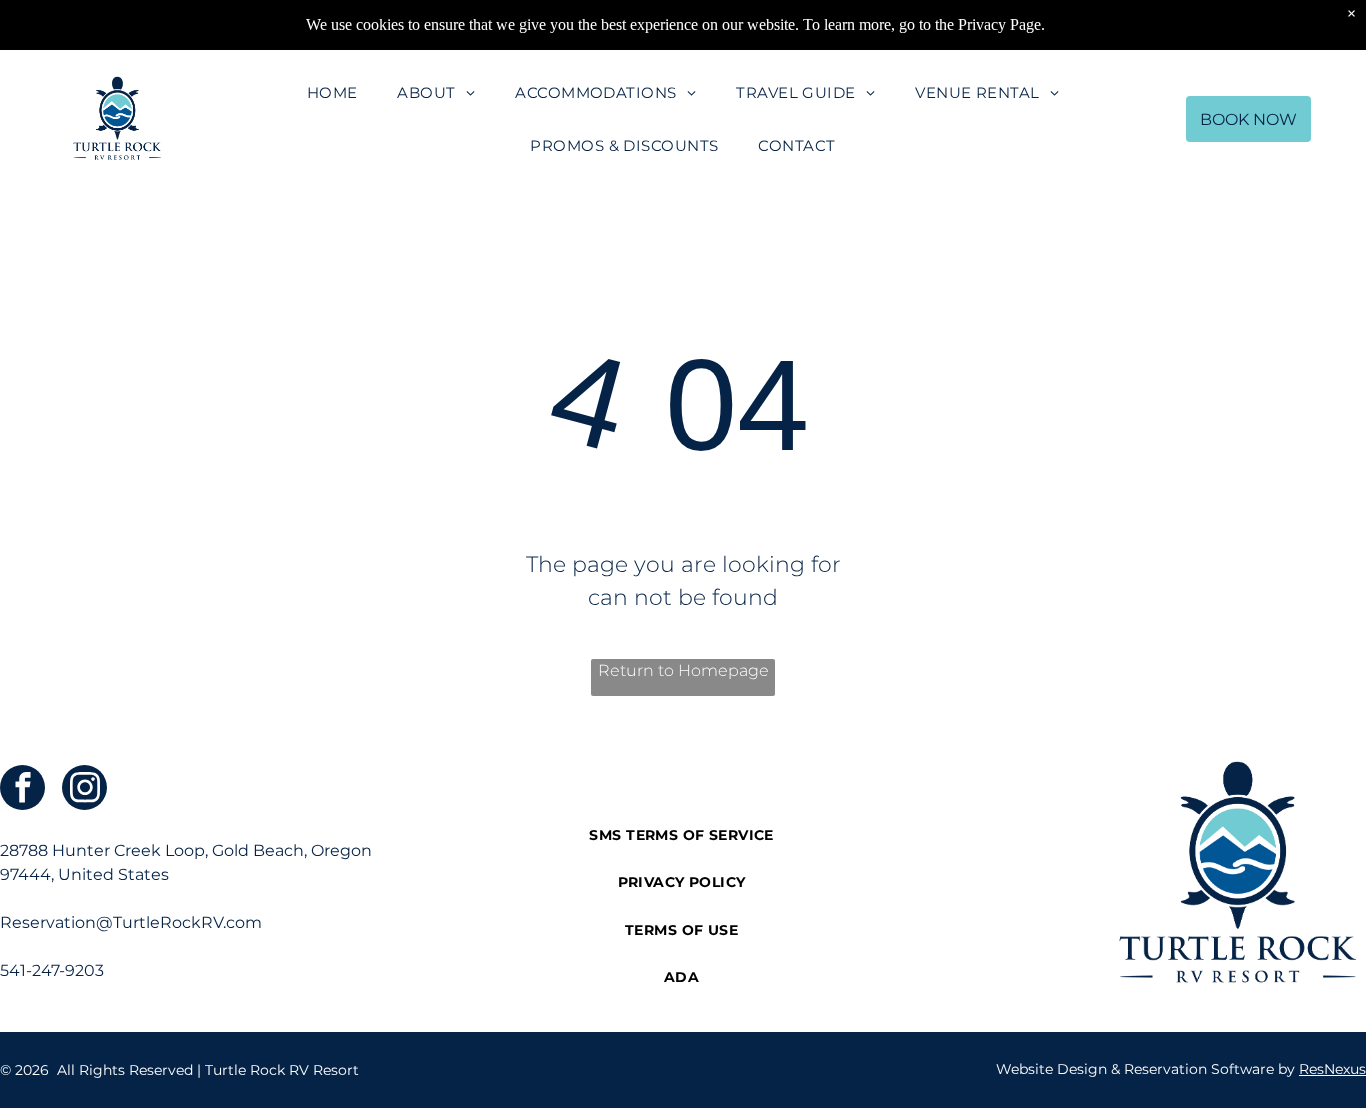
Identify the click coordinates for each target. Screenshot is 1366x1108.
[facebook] (22, 790)
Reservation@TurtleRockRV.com (131, 922)
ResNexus (1332, 1069)
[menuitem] (332, 92)
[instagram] (84, 790)
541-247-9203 (52, 970)
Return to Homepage (683, 670)
